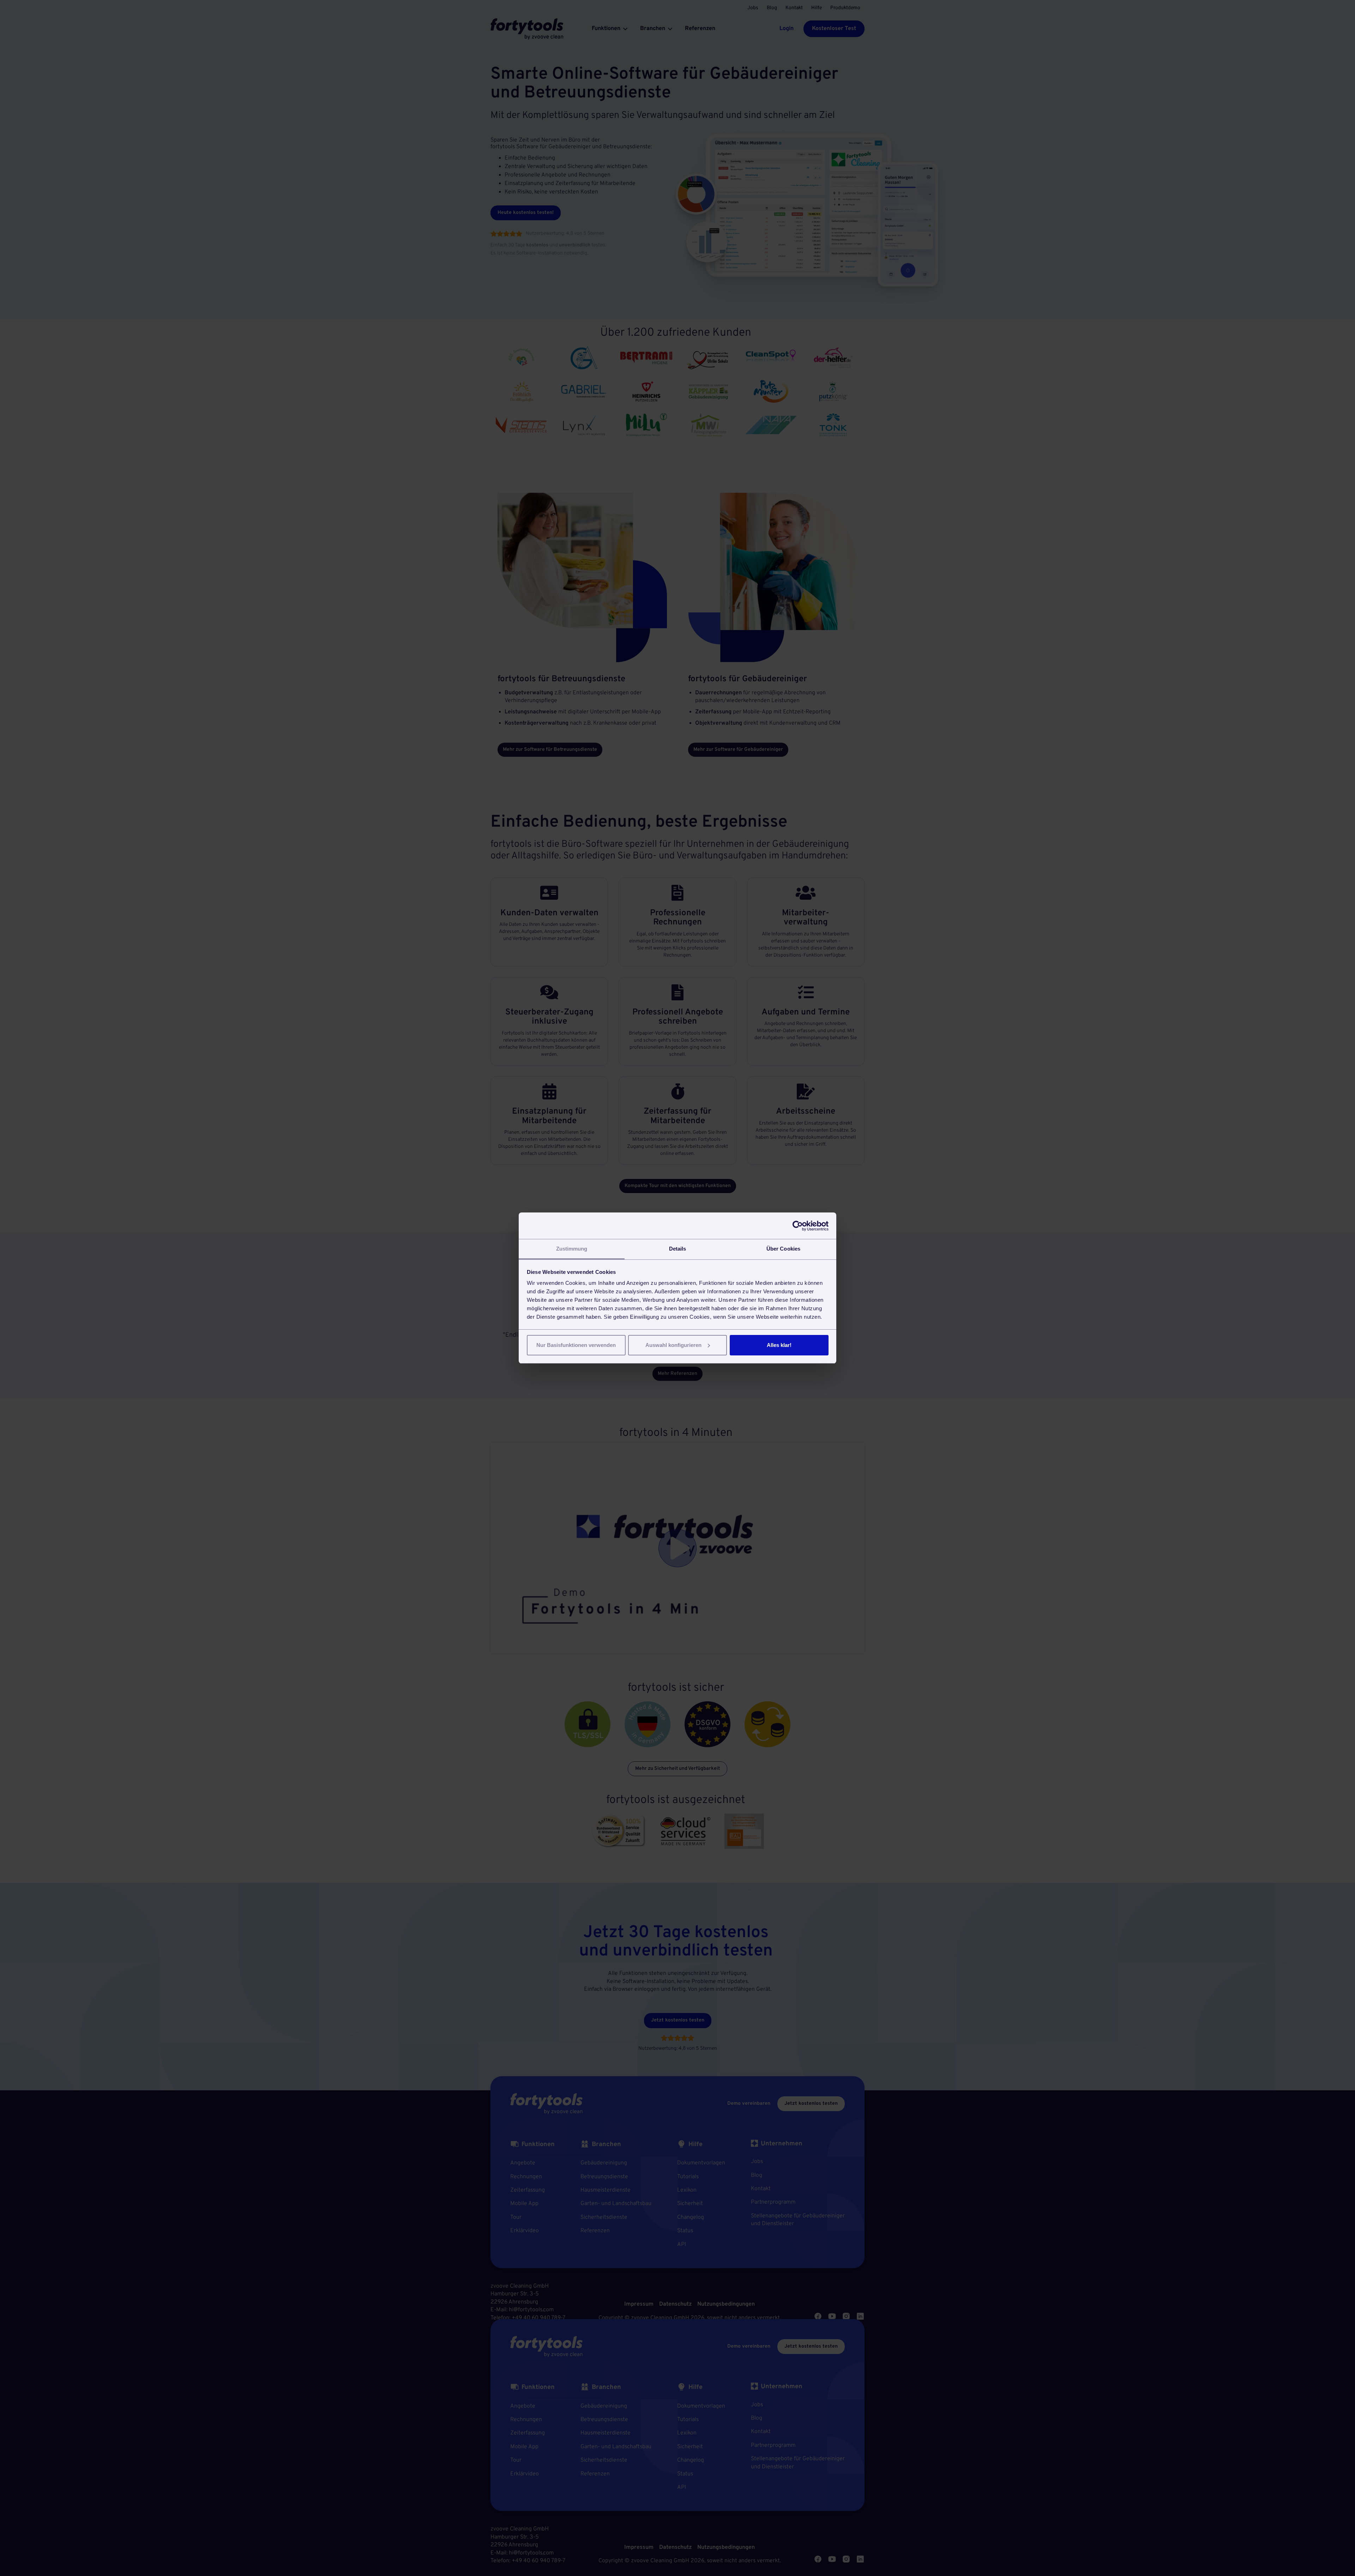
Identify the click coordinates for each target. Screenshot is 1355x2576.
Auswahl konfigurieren (673, 1345)
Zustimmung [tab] (572, 1249)
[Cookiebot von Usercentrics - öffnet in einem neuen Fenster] (798, 1226)
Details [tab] (678, 1249)
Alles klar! (779, 1345)
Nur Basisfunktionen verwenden (576, 1345)
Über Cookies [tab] (783, 1249)
